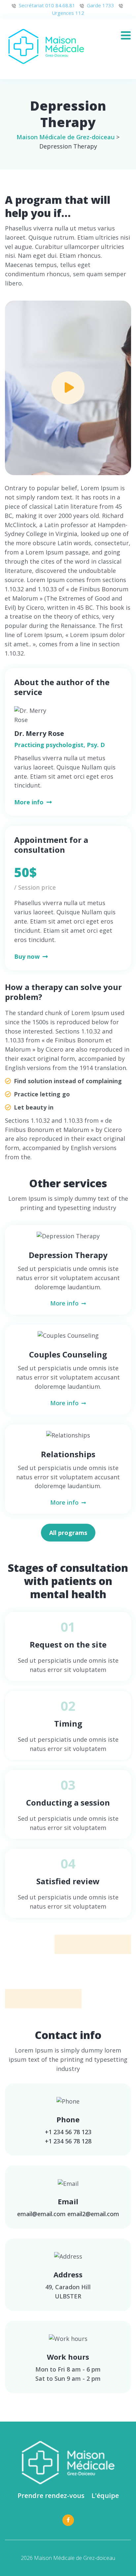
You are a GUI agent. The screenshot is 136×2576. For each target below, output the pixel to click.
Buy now (28, 956)
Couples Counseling (68, 1354)
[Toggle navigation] (128, 33)
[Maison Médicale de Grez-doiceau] (47, 47)
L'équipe (105, 2495)
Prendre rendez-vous (51, 2495)
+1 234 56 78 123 (68, 2132)
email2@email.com (93, 2214)
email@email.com (41, 2214)
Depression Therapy (68, 1255)
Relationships (68, 1454)
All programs (68, 1533)
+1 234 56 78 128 (68, 2141)
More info (30, 802)
